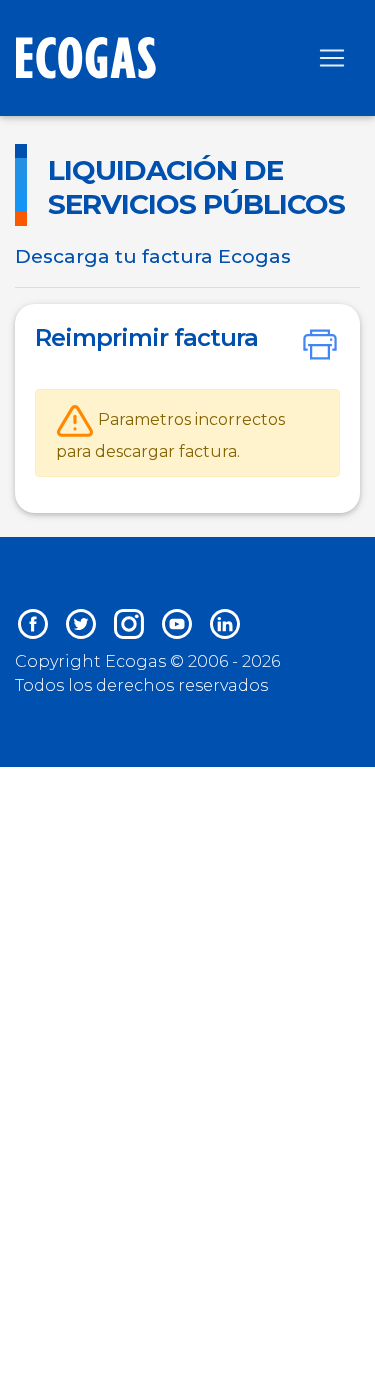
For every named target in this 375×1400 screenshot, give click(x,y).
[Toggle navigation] (332, 58)
